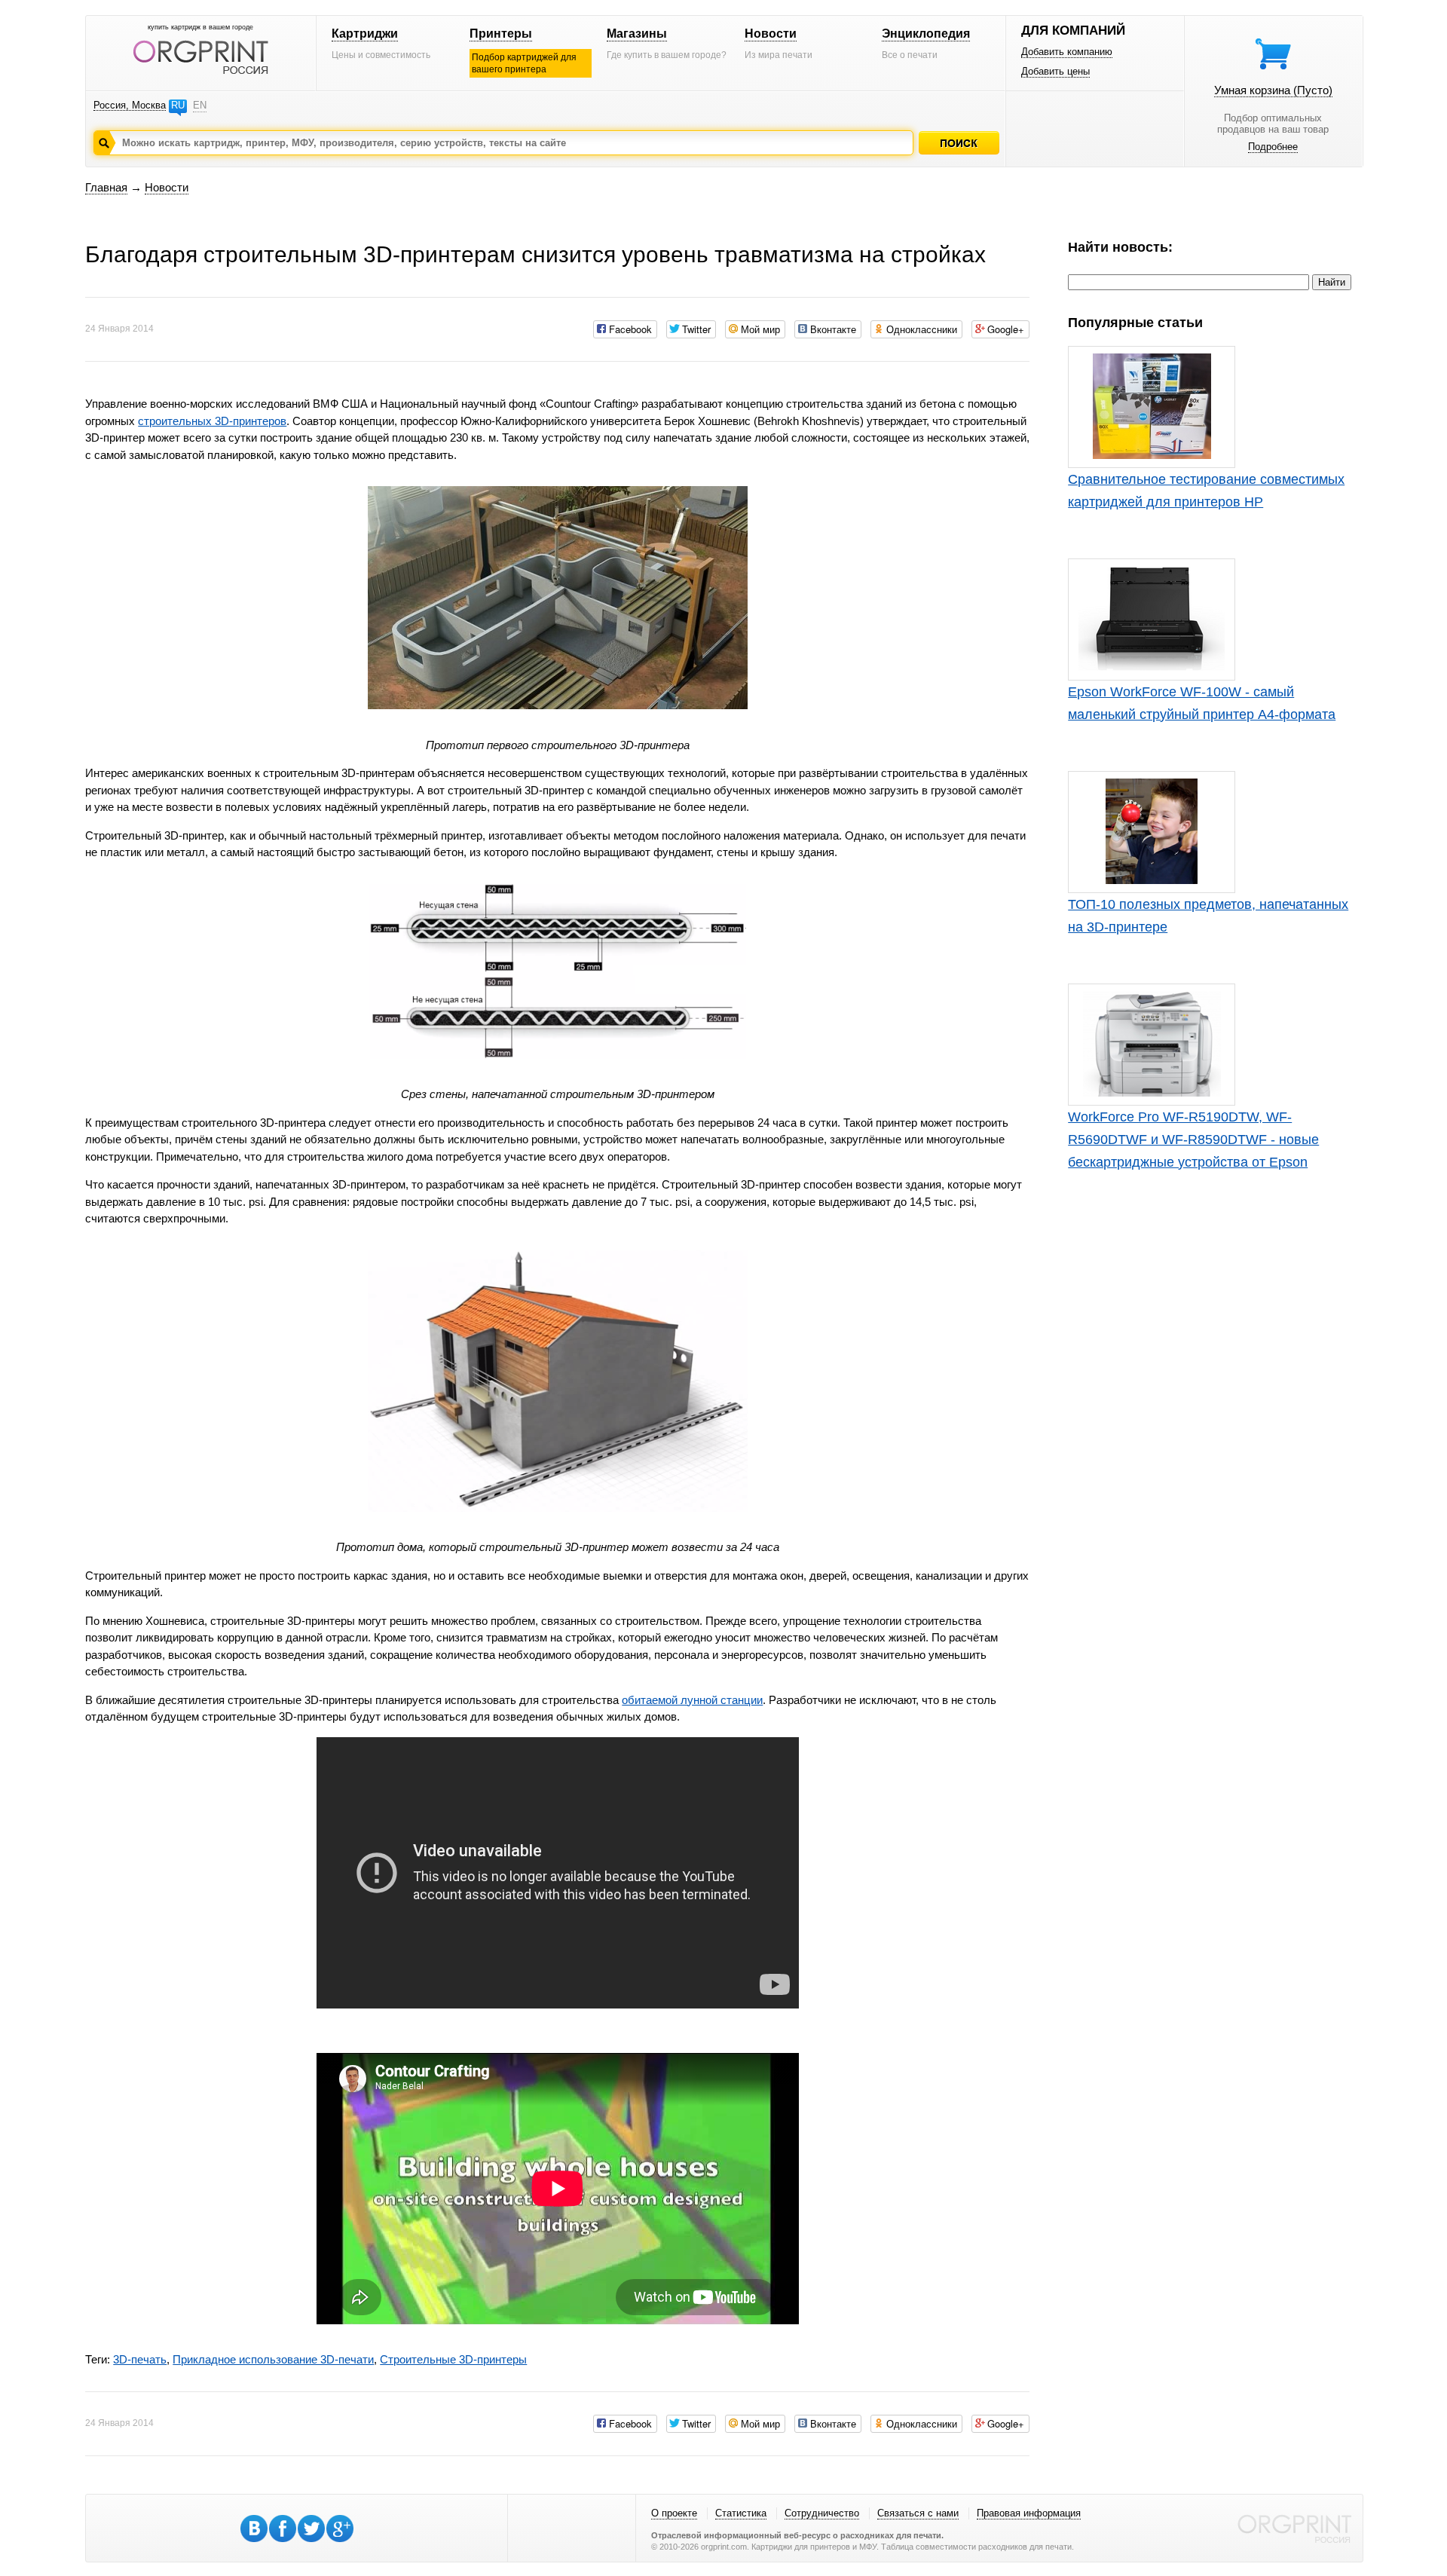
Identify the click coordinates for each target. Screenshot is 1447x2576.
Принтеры (501, 34)
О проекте (674, 2513)
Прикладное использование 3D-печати (273, 2359)
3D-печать (140, 2359)
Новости (771, 34)
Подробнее (1273, 147)
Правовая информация (1029, 2513)
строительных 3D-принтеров (212, 421)
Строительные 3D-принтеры (453, 2359)
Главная (106, 187)
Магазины (637, 34)
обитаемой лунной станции (692, 1700)
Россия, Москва (130, 105)
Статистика (741, 2513)
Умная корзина (1273, 90)
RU (178, 105)
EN (200, 105)
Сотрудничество (822, 2513)
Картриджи (365, 34)
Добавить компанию (1067, 52)
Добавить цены (1055, 71)
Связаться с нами (918, 2513)
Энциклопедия (926, 34)
